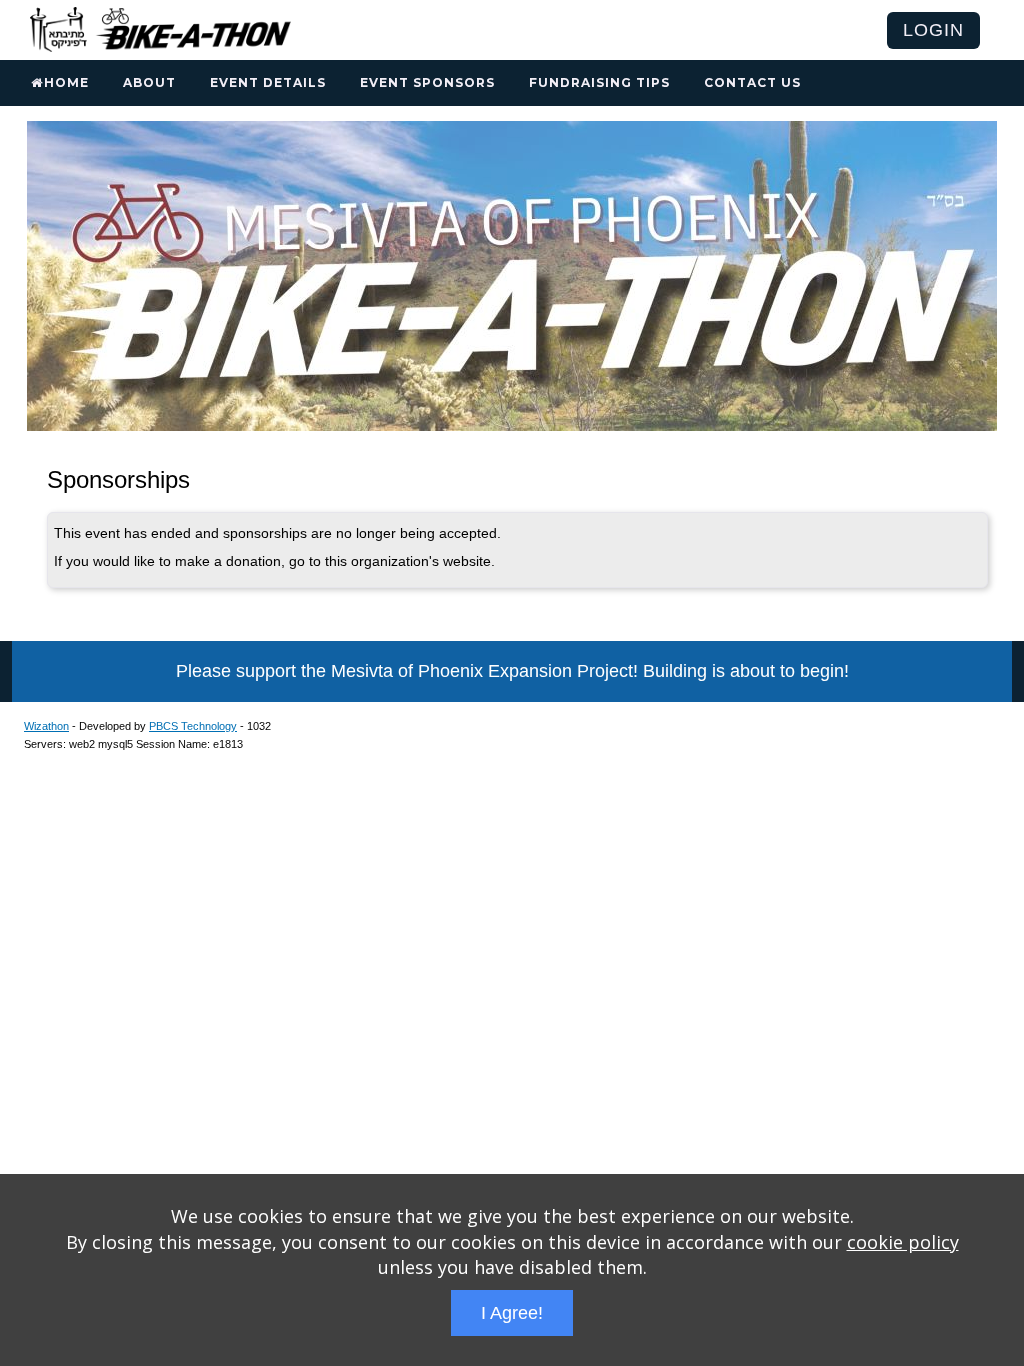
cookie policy (903, 1242)
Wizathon (46, 726)
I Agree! (512, 1313)
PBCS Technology (193, 726)
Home (66, 82)
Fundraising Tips (599, 82)
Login (933, 30)
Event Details (268, 82)
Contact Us (752, 82)
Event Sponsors (427, 82)
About (149, 82)
